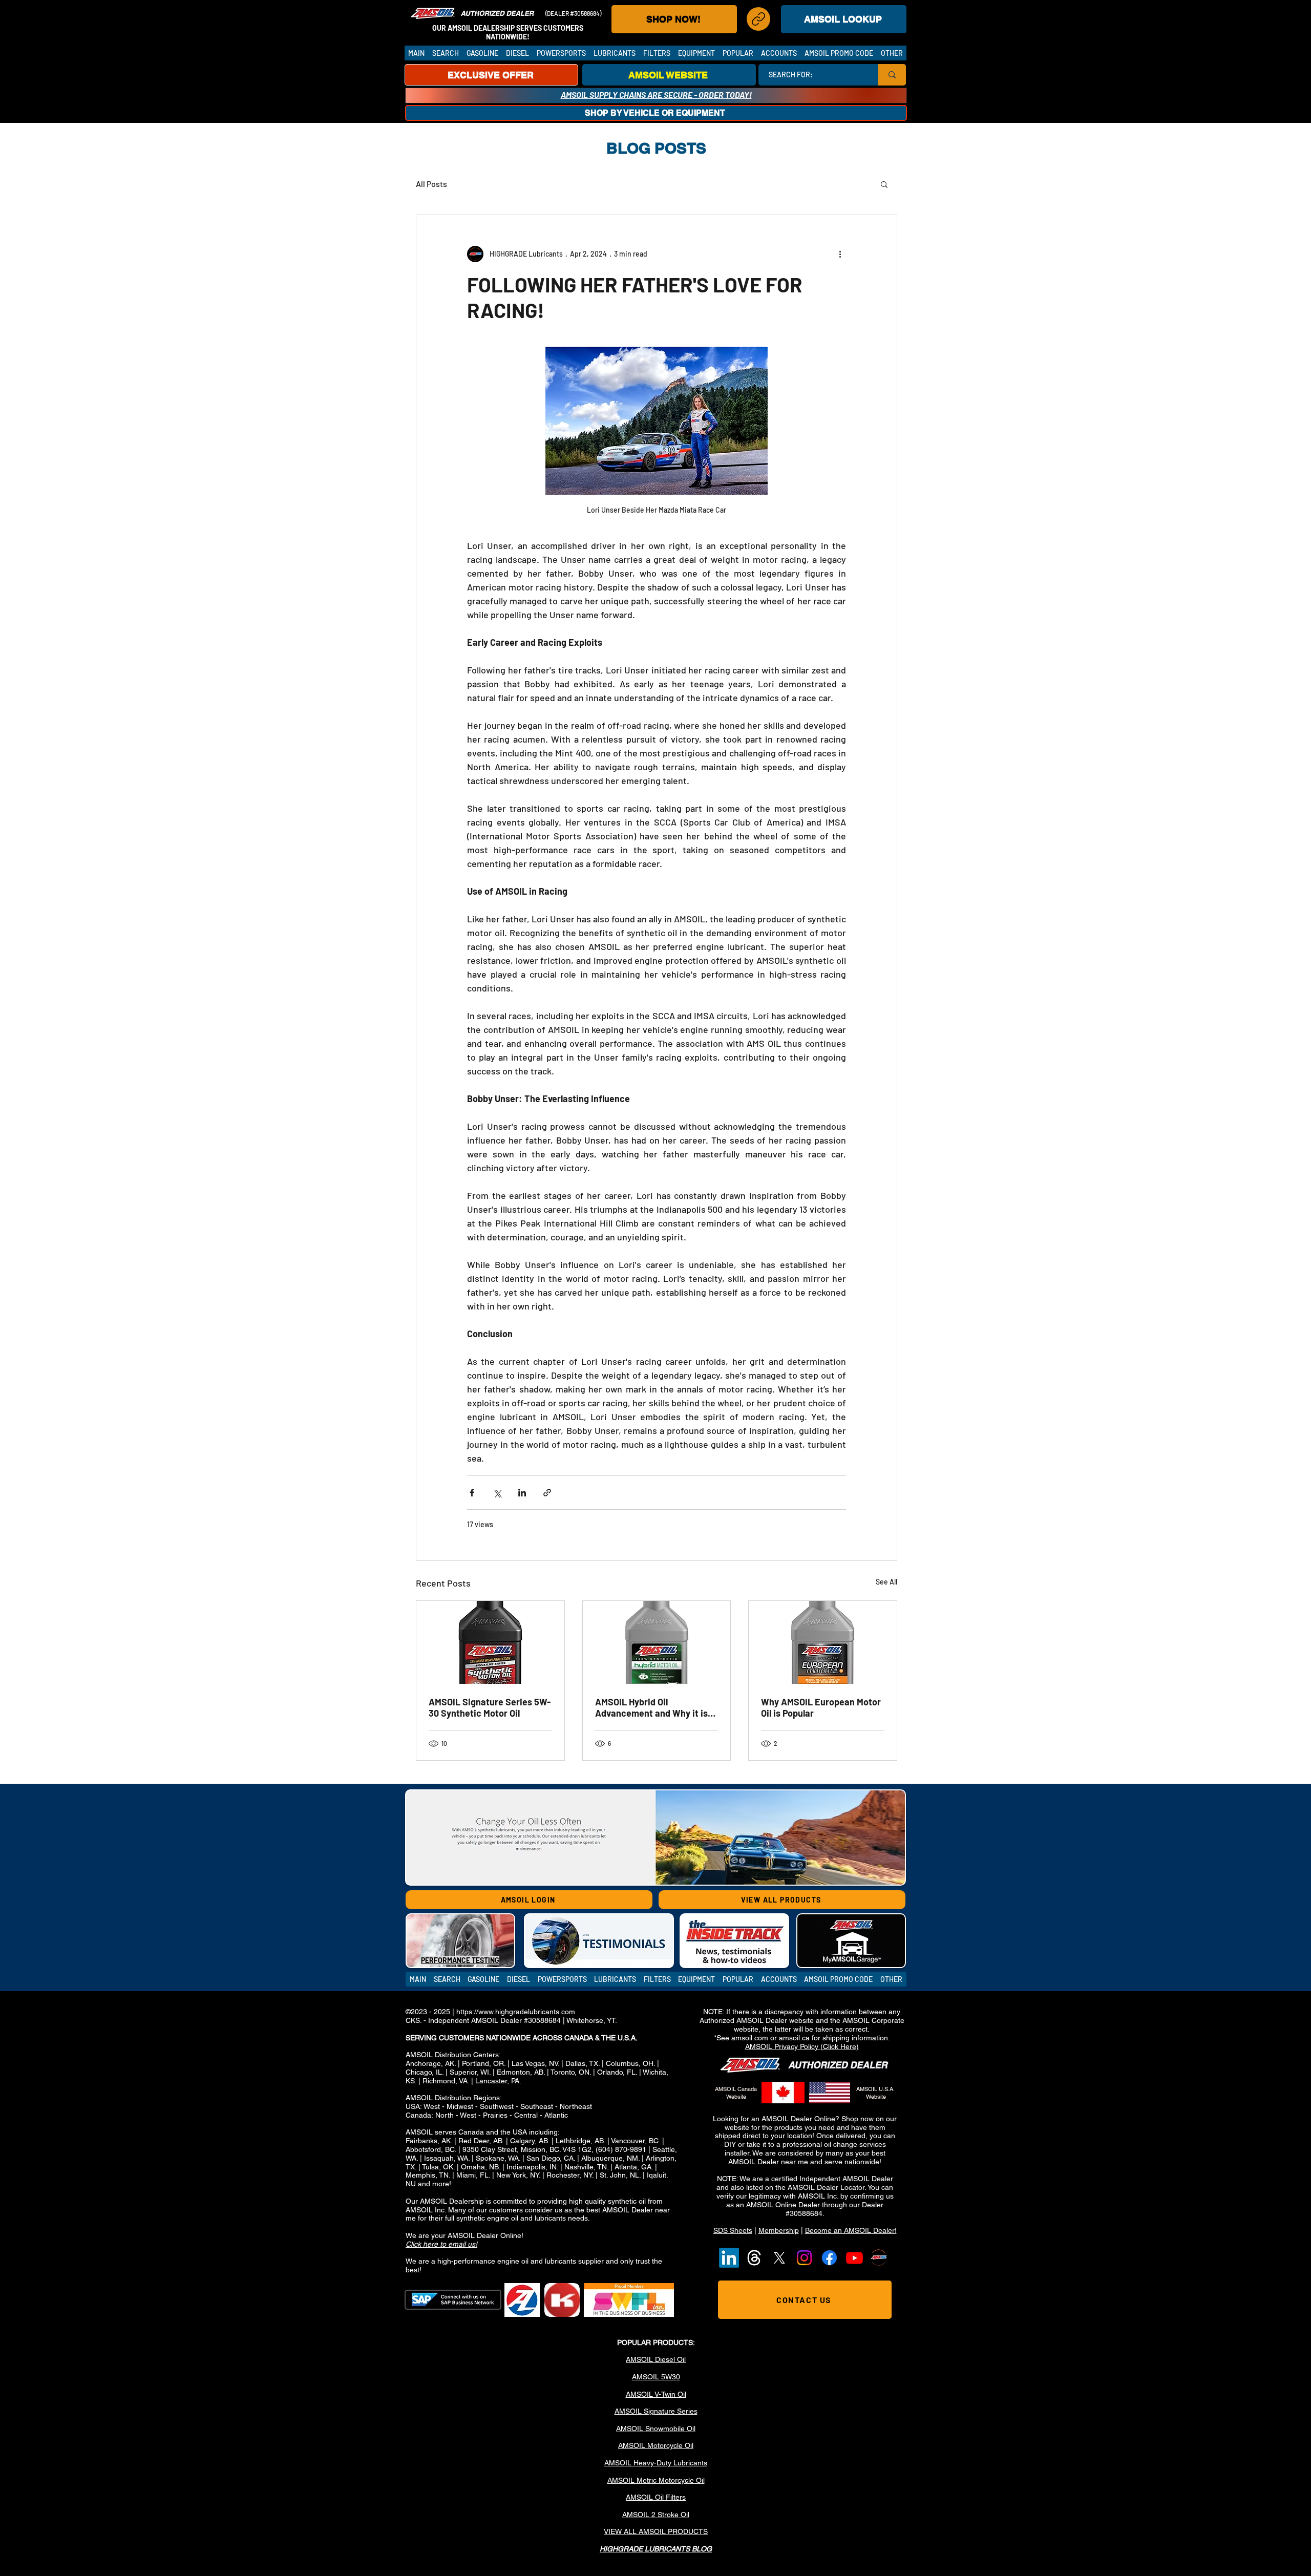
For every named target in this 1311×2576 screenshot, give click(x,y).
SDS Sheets (733, 2230)
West (432, 2106)
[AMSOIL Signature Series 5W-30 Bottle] (490, 1642)
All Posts (431, 184)
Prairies (495, 2115)
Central (526, 2115)
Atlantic (556, 2115)
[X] (779, 2258)
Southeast (537, 2106)
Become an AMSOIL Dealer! (851, 2230)
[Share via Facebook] (472, 1493)
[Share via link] (547, 1493)
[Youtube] (854, 2258)
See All (886, 1582)
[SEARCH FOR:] (892, 75)
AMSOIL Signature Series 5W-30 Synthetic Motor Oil (490, 1707)
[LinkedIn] (729, 2258)
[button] (445, 53)
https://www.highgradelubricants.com (516, 2012)
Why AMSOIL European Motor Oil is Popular (821, 1707)
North (445, 2115)
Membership (779, 2230)
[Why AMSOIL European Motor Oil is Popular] (823, 1642)
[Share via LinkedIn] (522, 1493)
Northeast (576, 2106)
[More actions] (840, 254)
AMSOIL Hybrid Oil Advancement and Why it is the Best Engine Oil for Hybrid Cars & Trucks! (655, 1707)
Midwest (460, 2106)
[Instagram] (804, 2258)
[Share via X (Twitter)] (497, 1493)
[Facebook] (829, 2258)
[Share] (758, 19)
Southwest (497, 2106)
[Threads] (754, 2258)
